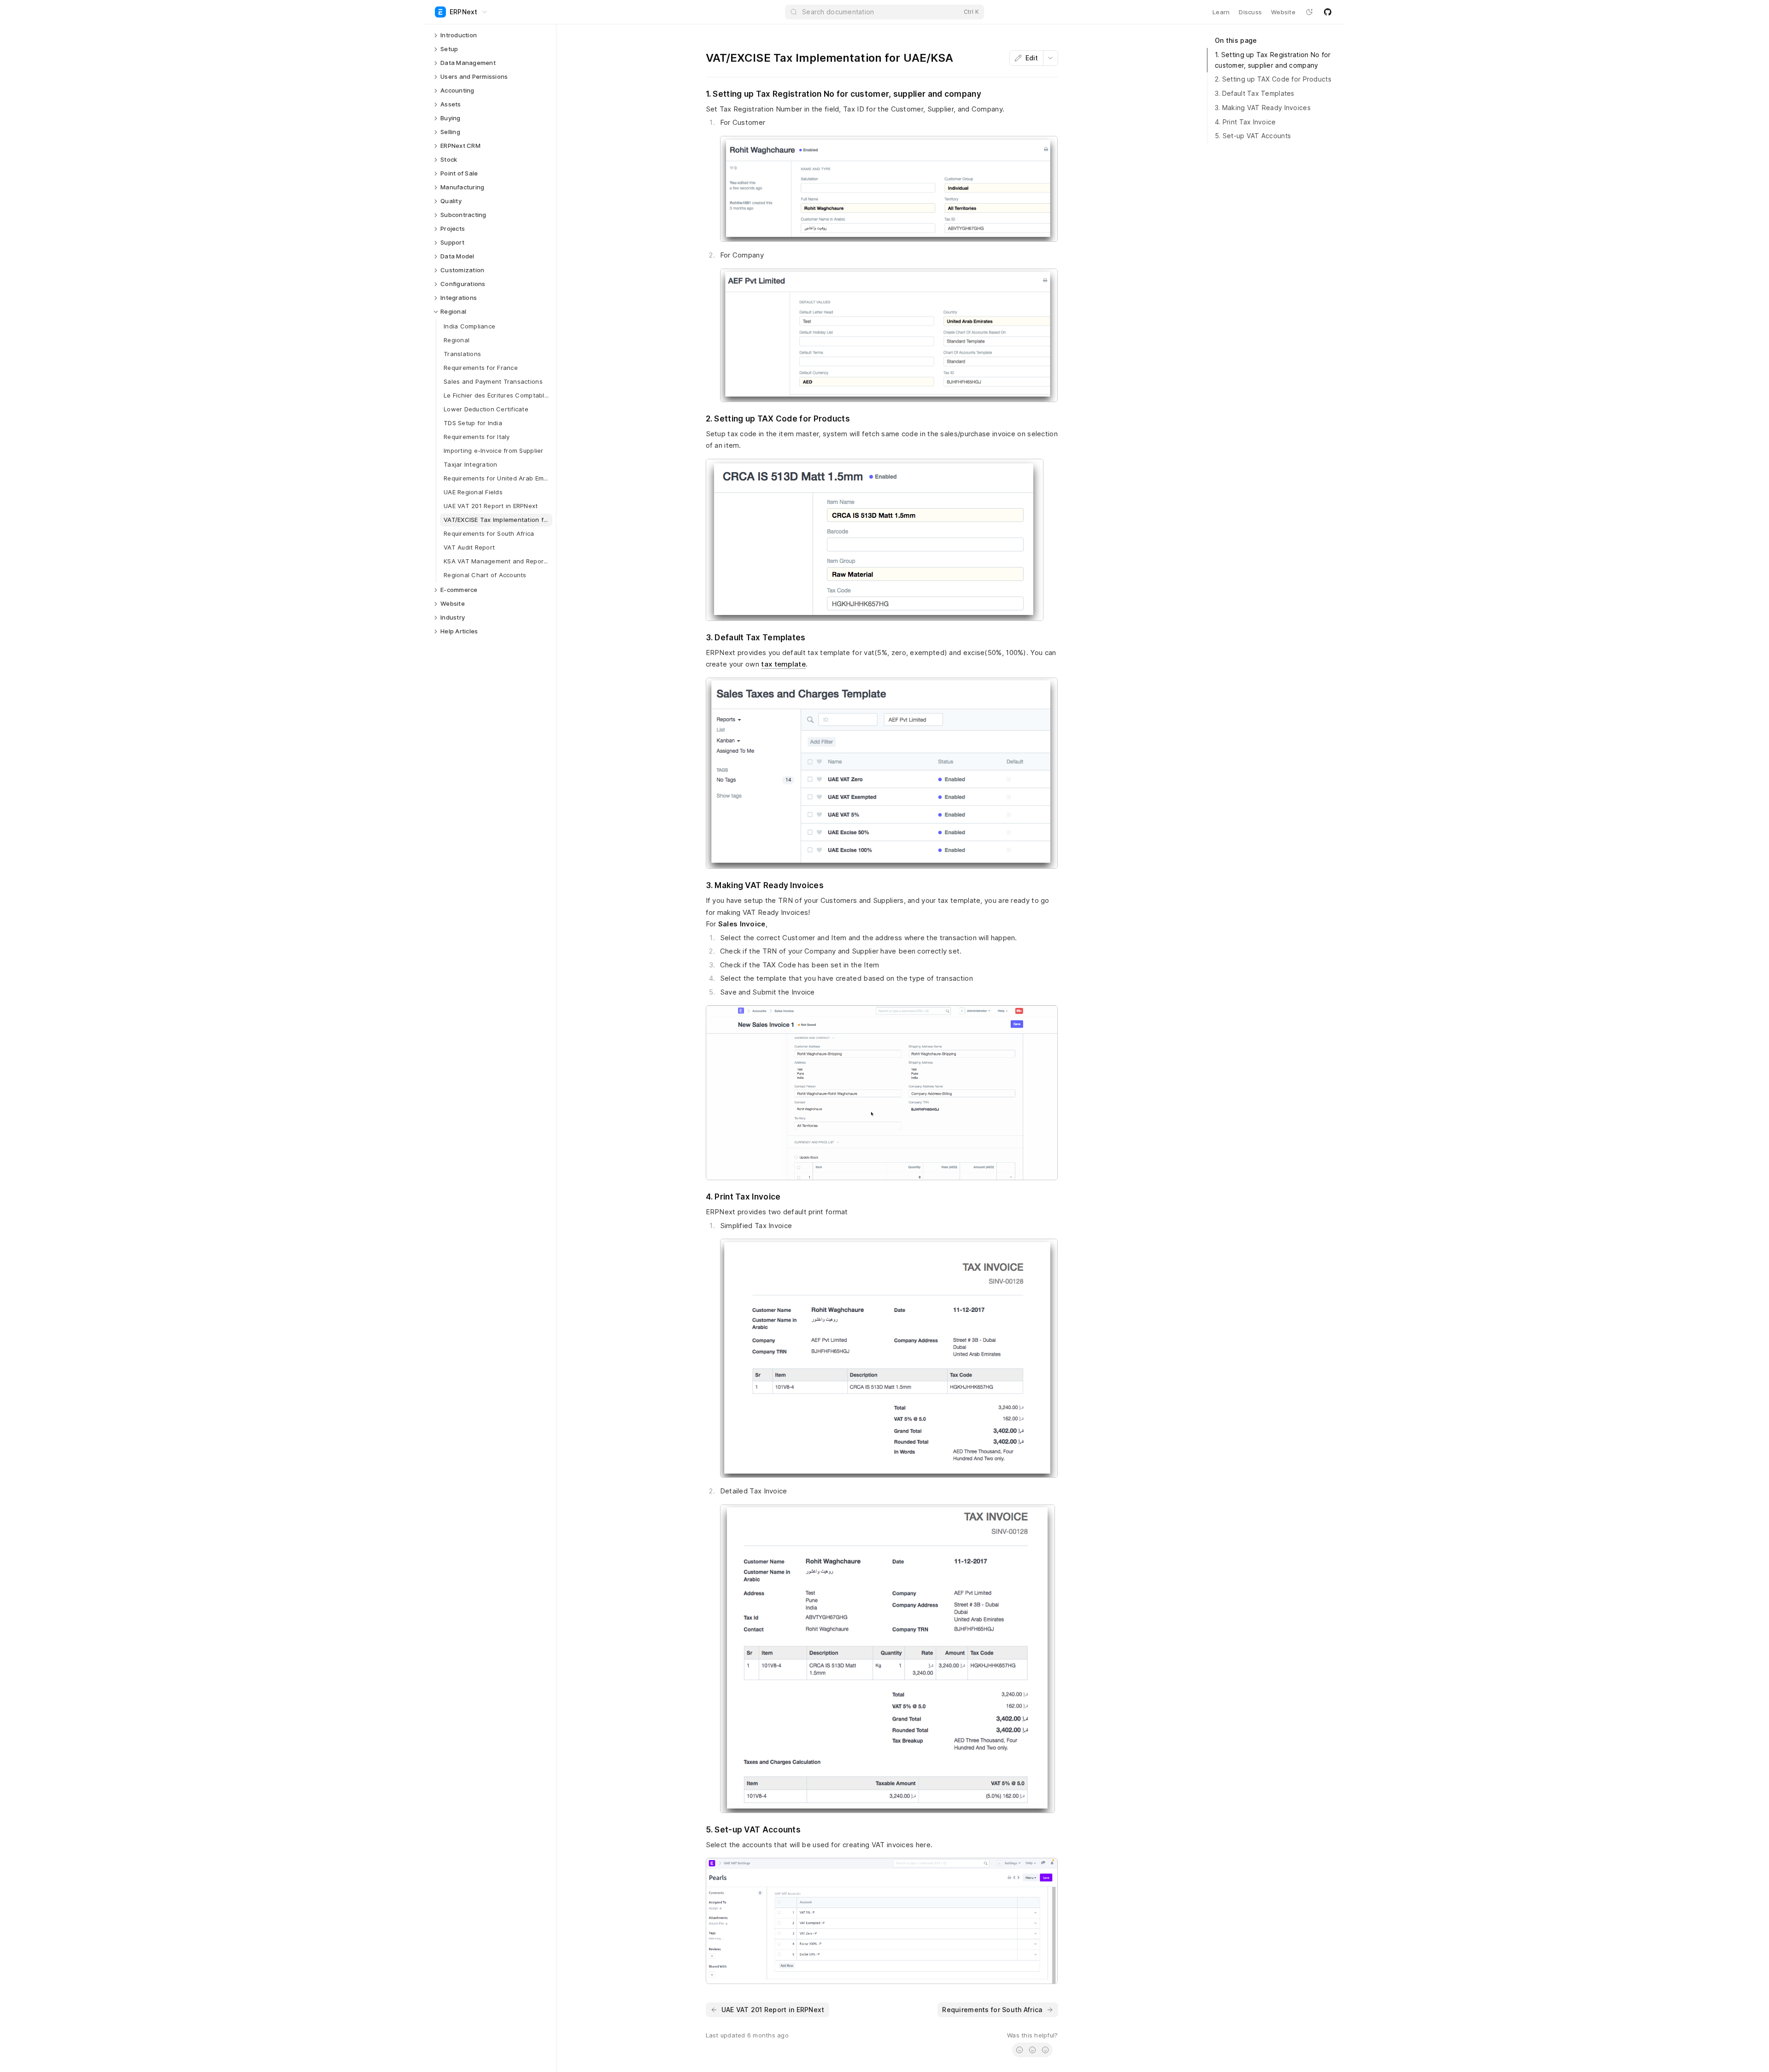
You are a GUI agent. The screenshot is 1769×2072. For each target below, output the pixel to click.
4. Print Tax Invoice (1245, 122)
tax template (783, 664)
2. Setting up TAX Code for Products (1273, 79)
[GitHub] (1328, 12)
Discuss (1250, 12)
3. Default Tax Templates (1255, 93)
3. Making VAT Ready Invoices (1263, 108)
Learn (1221, 12)
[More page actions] (1050, 58)
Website (1283, 12)
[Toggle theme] (1309, 12)
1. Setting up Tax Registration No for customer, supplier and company (1273, 60)
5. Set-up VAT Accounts (1253, 136)
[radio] (1019, 2050)
